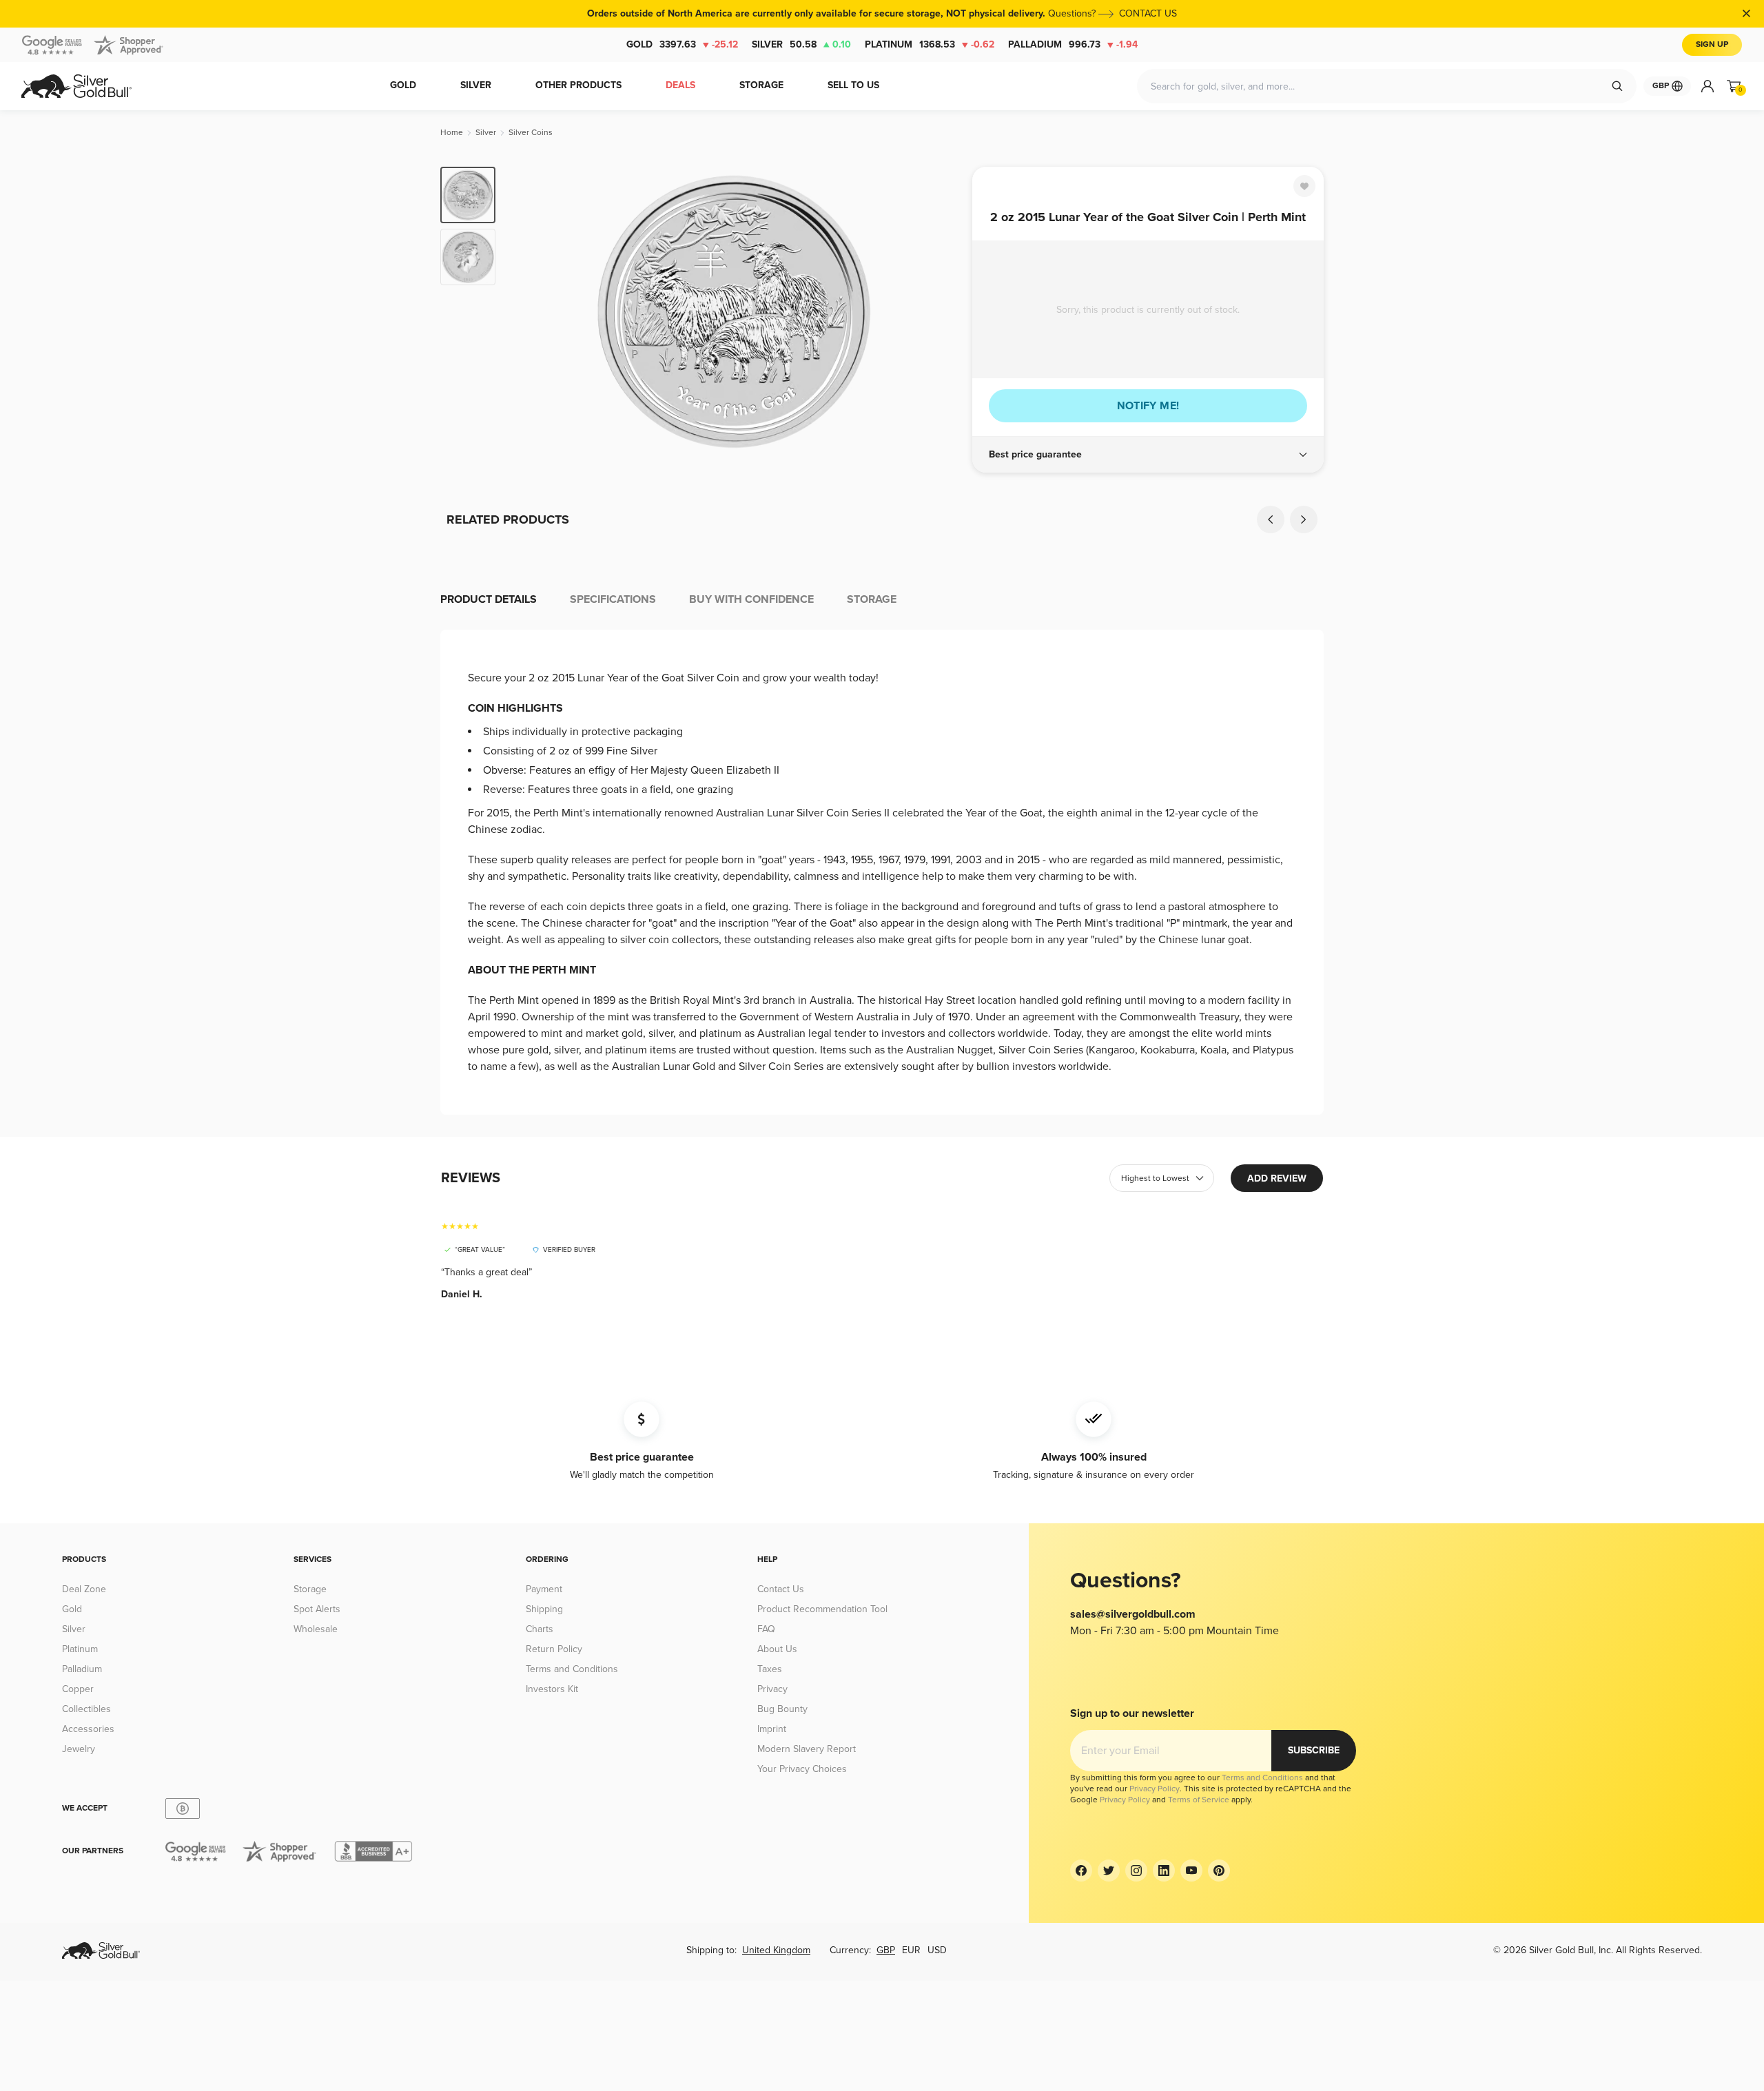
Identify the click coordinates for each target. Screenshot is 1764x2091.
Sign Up (1712, 44)
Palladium (1073, 44)
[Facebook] (1081, 1871)
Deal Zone (84, 1589)
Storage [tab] (872, 599)
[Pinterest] (1219, 1871)
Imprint (772, 1729)
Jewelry (79, 1749)
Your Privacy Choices (802, 1769)
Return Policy (554, 1649)
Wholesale (316, 1629)
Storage (310, 1589)
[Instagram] (1136, 1871)
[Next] (941, 311)
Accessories (88, 1729)
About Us (777, 1649)
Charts (540, 1629)
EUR (911, 1950)
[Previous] (527, 311)
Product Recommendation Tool (822, 1609)
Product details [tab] (489, 599)
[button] (1148, 455)
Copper (78, 1689)
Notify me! (1148, 406)
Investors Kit (552, 1689)
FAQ (766, 1629)
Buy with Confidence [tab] (751, 599)
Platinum (930, 44)
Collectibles (86, 1709)
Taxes (770, 1669)
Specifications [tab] (613, 599)
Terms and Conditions (572, 1669)
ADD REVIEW (1277, 1178)
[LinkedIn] (1164, 1871)
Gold (682, 44)
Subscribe (1314, 1750)
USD (937, 1950)
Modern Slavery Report (807, 1749)
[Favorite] (1304, 186)
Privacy (772, 1689)
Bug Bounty (782, 1709)
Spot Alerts (317, 1609)
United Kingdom (776, 1950)
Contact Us (781, 1589)
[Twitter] (1109, 1871)
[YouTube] (1191, 1871)
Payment (544, 1589)
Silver (801, 44)
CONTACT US (1148, 13)
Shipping (544, 1609)
